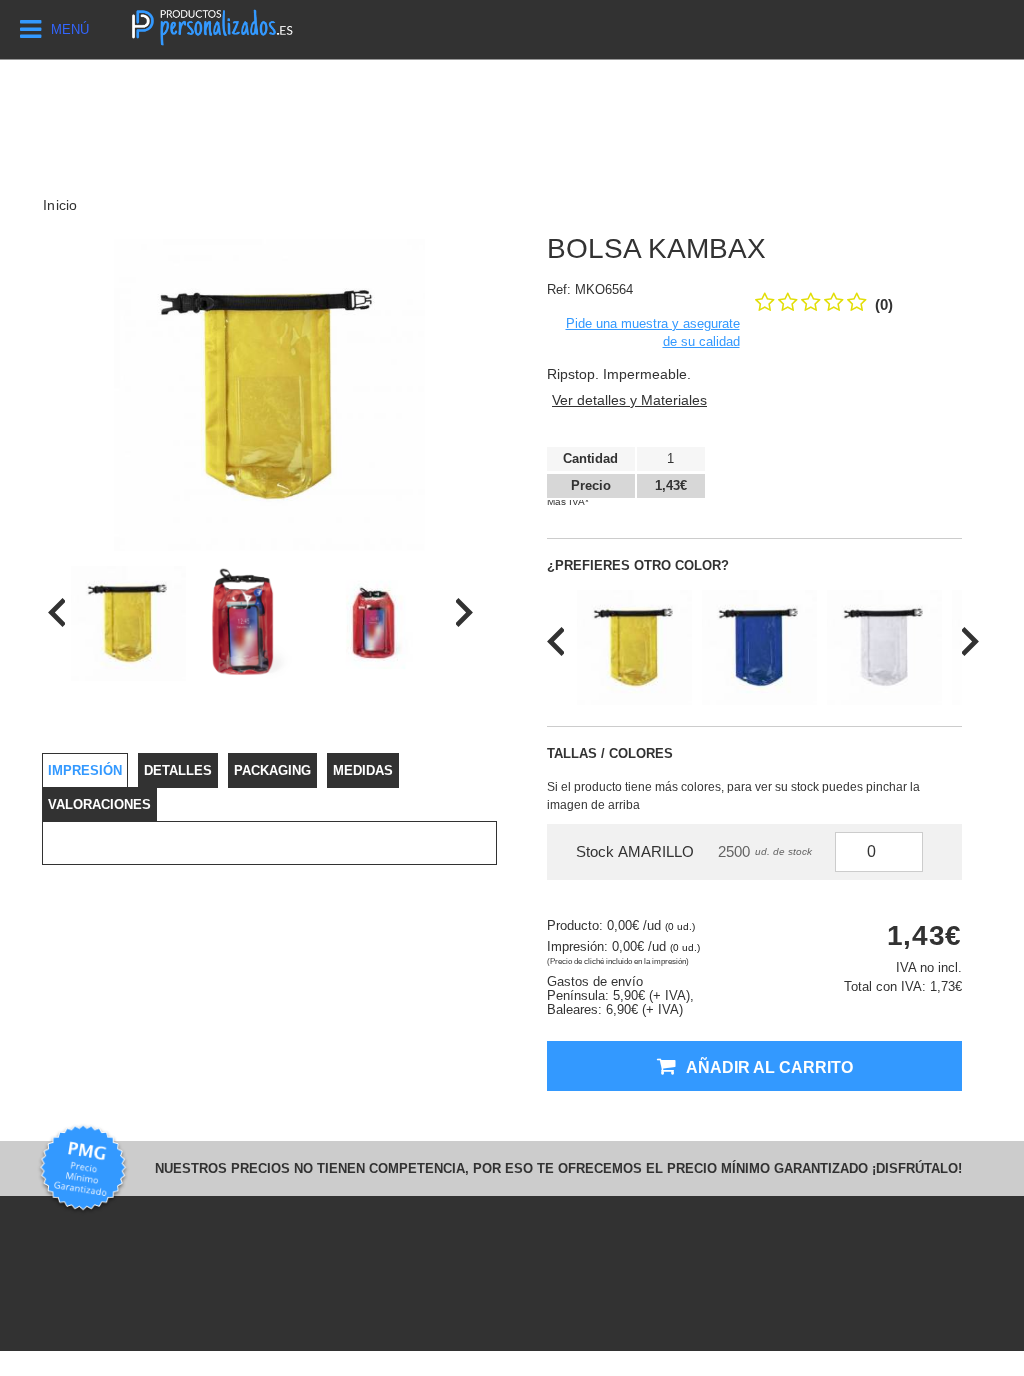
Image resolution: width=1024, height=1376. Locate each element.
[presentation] (56, 612)
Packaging (272, 770)
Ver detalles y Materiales (629, 400)
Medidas (363, 770)
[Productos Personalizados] (211, 25)
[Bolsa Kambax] (128, 623)
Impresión (85, 770)
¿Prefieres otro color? (638, 565)
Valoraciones (99, 804)
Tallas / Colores (610, 753)
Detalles (178, 770)
